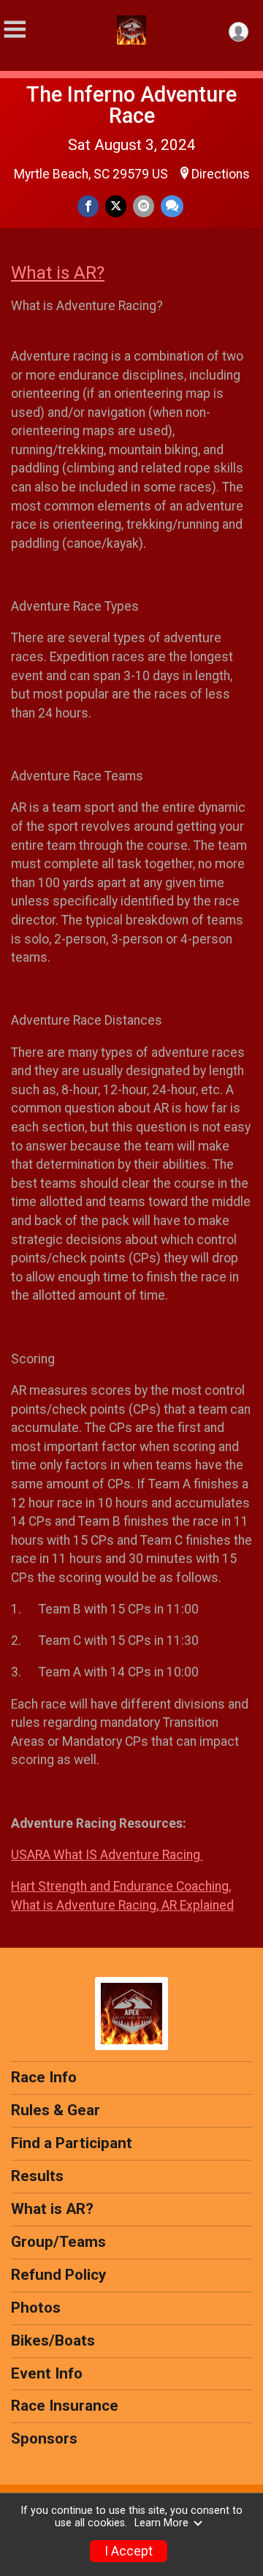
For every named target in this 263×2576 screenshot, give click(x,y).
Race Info (44, 2077)
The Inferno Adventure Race (131, 105)
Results (37, 2176)
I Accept (129, 2551)
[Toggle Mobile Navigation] (15, 30)
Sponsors (44, 2438)
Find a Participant (72, 2143)
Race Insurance (65, 2406)
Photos (36, 2308)
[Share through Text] (172, 206)
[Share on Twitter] (116, 206)
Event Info (47, 2373)
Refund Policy (58, 2275)
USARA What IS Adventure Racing (107, 1855)
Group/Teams (58, 2242)
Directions (221, 174)
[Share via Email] (144, 206)
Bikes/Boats (53, 2340)
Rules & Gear (56, 2110)
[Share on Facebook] (88, 206)
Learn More (161, 2523)
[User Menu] (239, 32)
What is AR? (58, 273)
